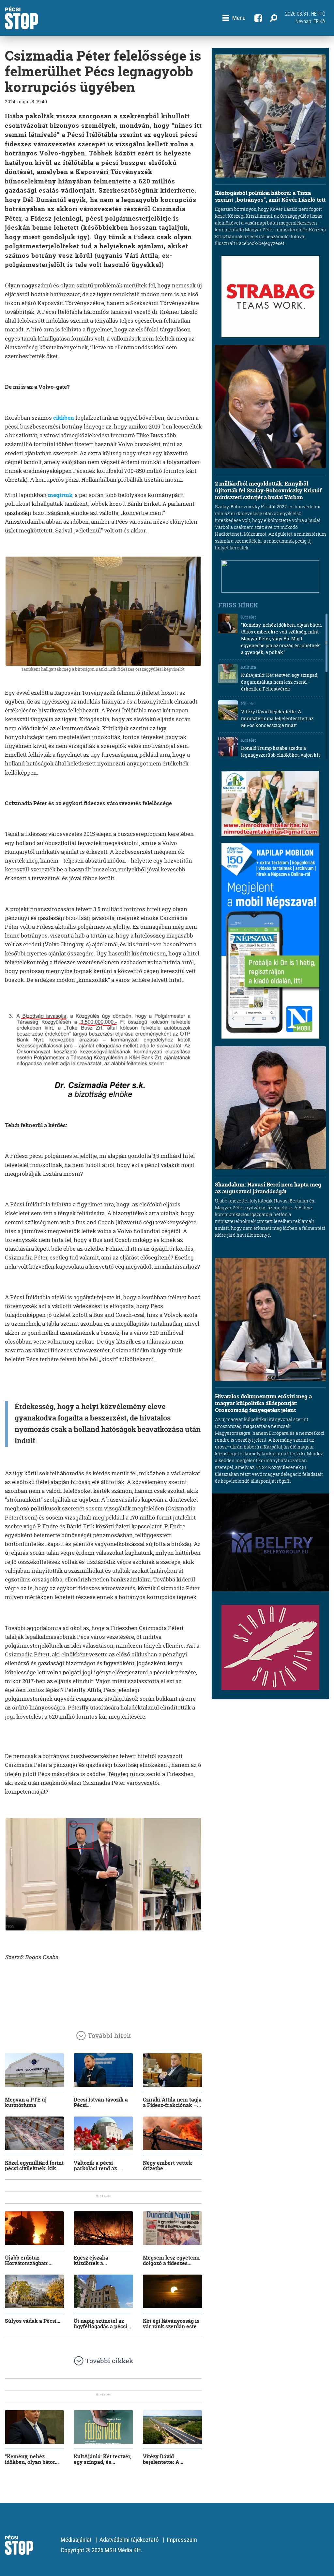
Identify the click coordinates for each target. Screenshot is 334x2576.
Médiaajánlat (76, 2540)
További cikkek (109, 2361)
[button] (234, 18)
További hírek (109, 2036)
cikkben (64, 418)
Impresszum (182, 2540)
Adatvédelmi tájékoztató (129, 2540)
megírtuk (60, 495)
